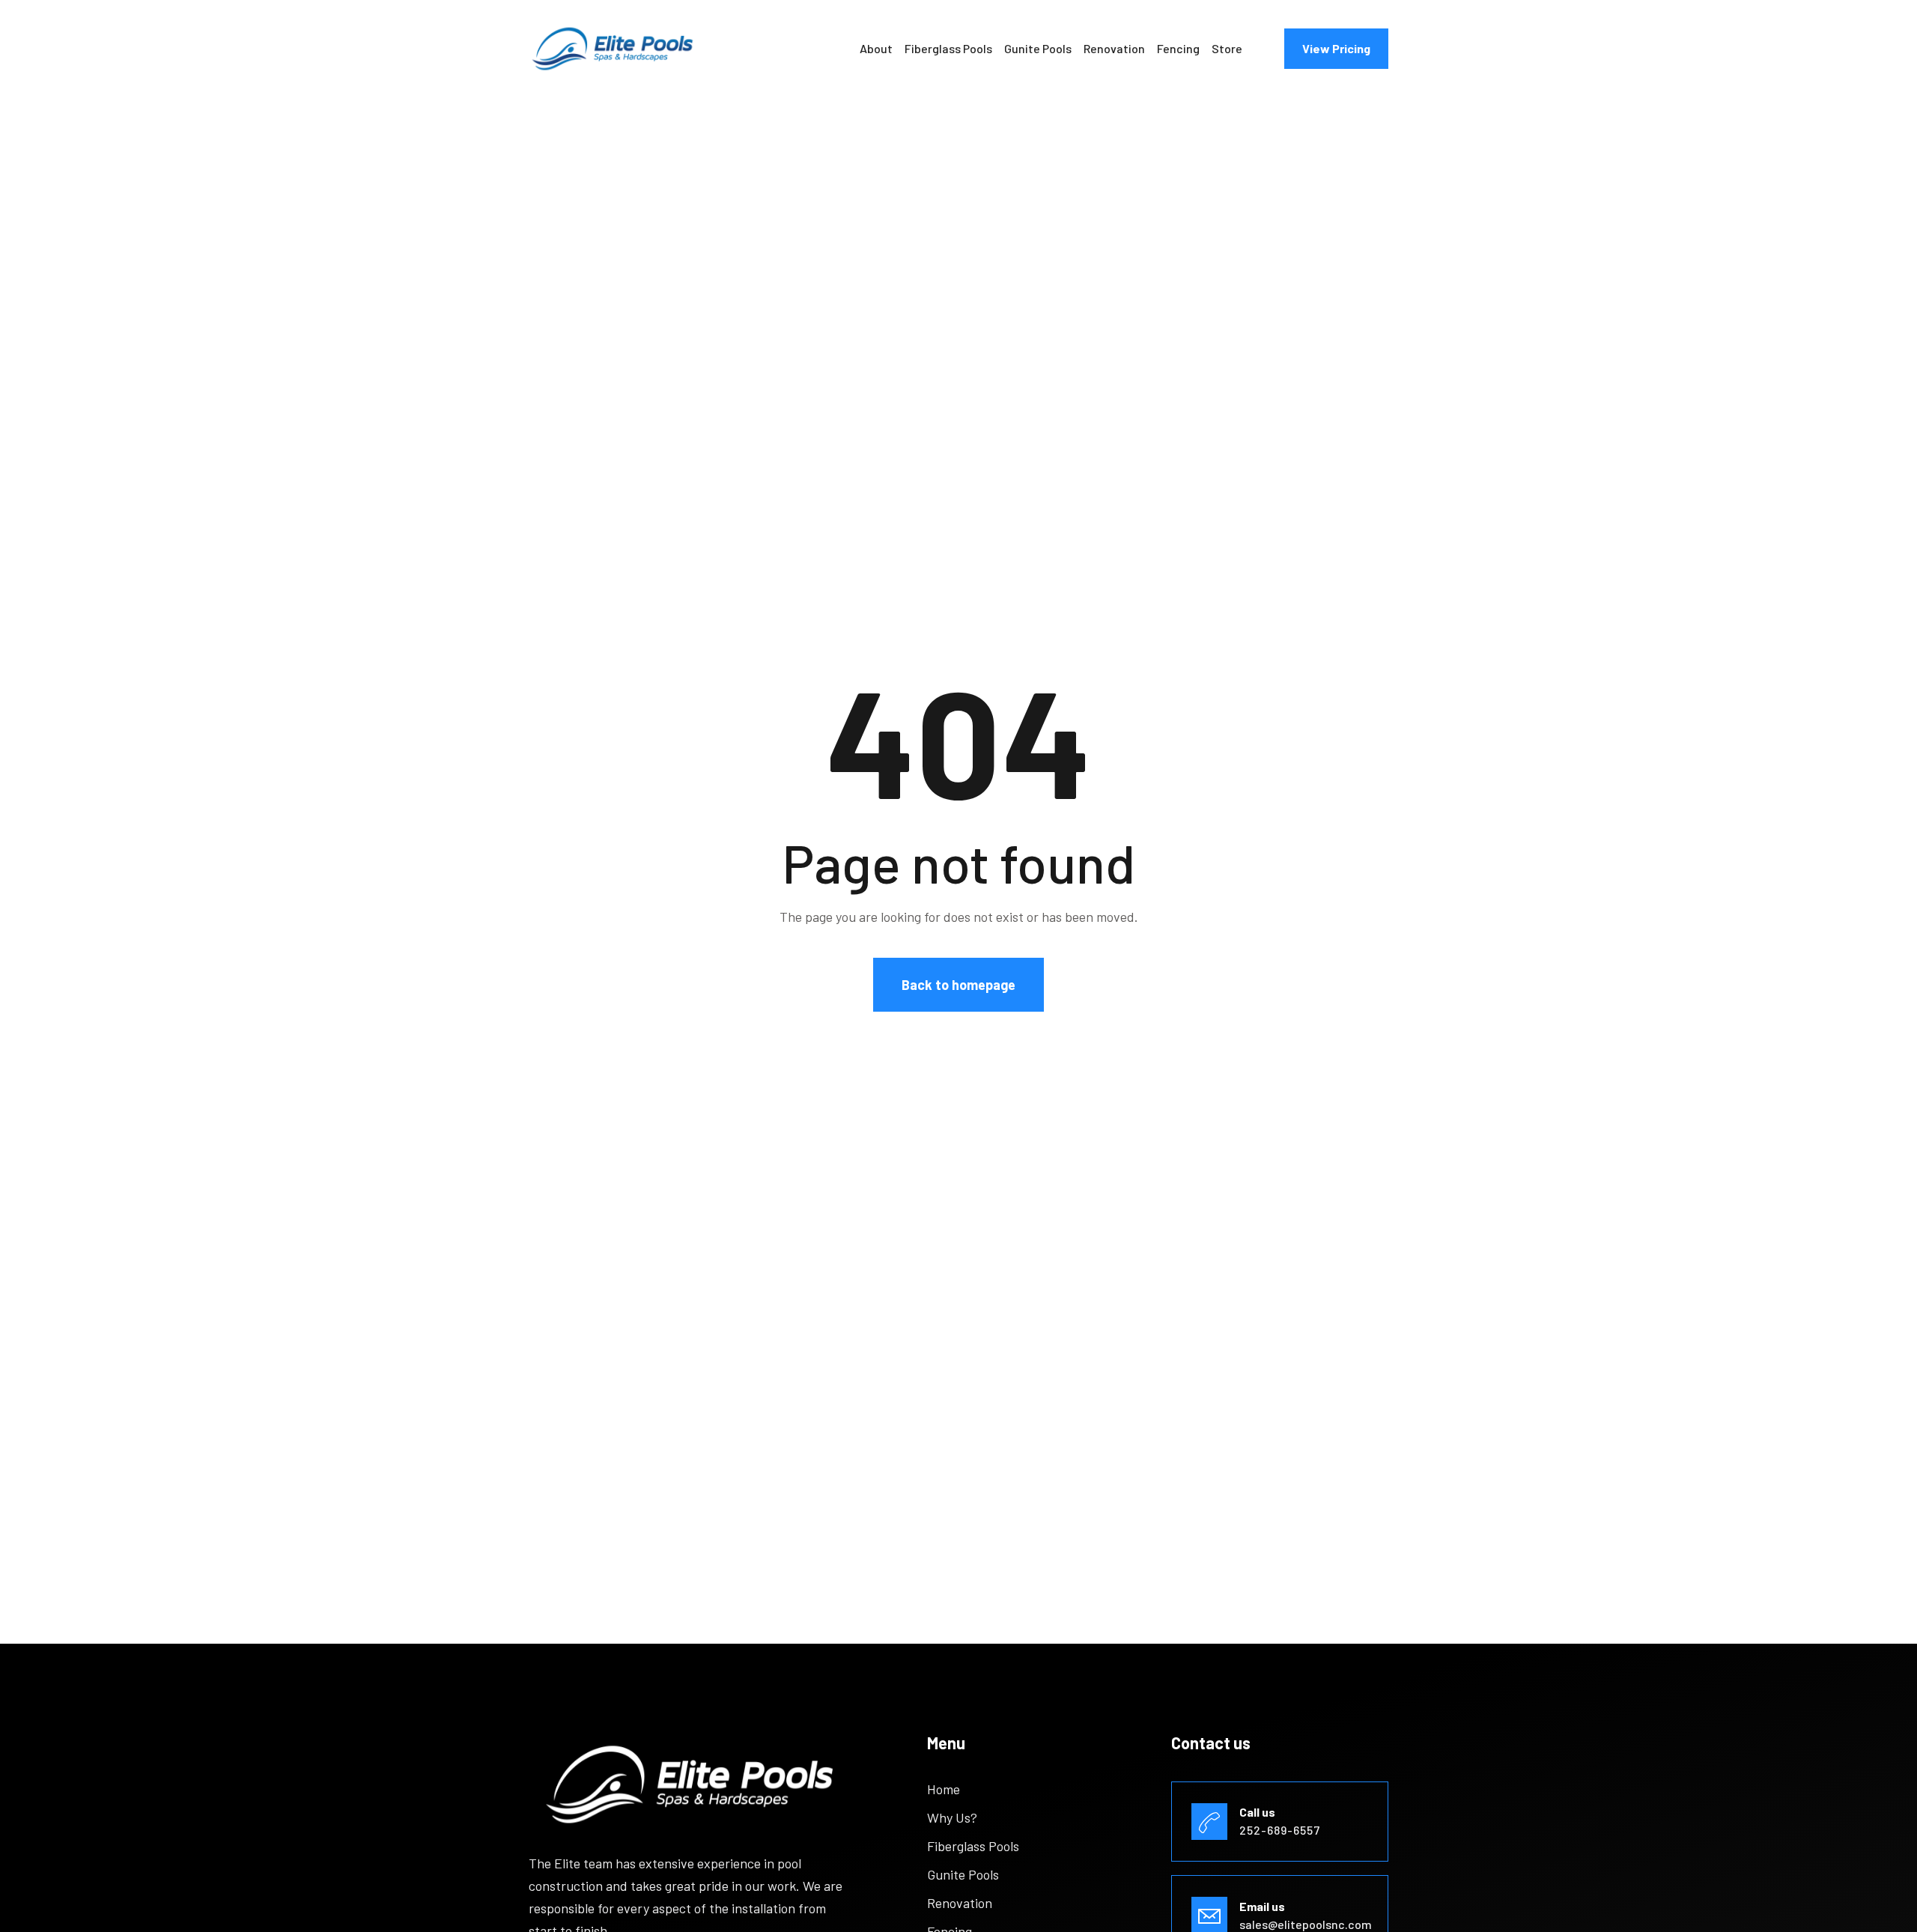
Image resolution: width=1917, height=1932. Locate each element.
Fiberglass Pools (948, 48)
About (876, 48)
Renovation (1114, 48)
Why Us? (952, 1817)
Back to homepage (958, 985)
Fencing (1178, 48)
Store (1227, 48)
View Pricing (1336, 48)
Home (944, 1789)
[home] (613, 49)
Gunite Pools (1038, 48)
